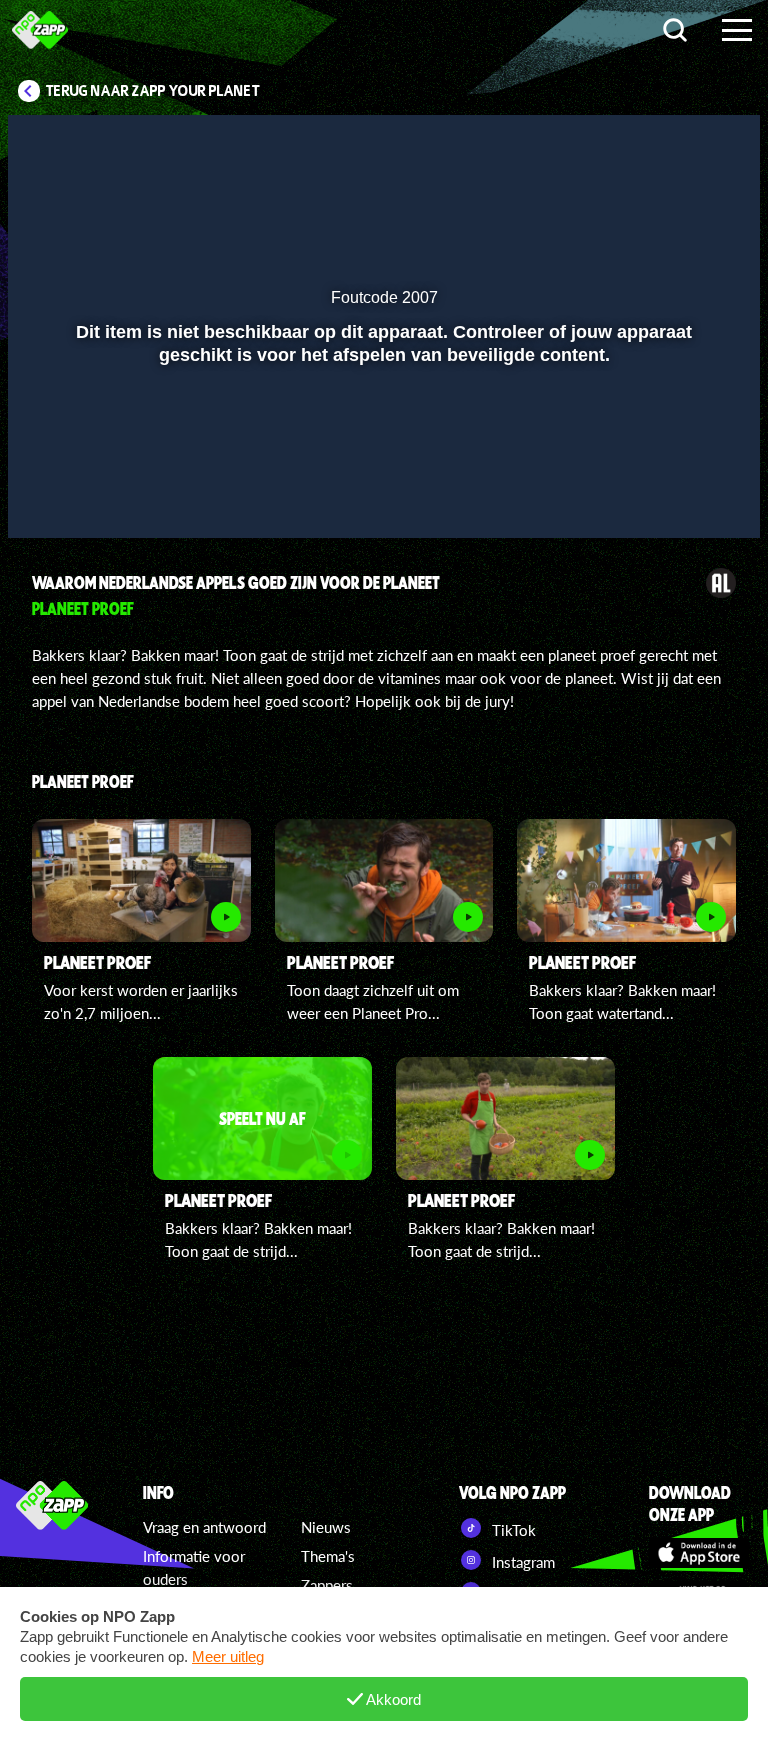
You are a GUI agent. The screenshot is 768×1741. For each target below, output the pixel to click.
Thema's (328, 1556)
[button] (48, 494)
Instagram (521, 1562)
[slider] (381, 452)
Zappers (327, 1585)
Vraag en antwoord (204, 1527)
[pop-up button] (677, 494)
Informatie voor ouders (194, 1567)
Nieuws (326, 1527)
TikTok (512, 1530)
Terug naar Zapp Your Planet (153, 91)
